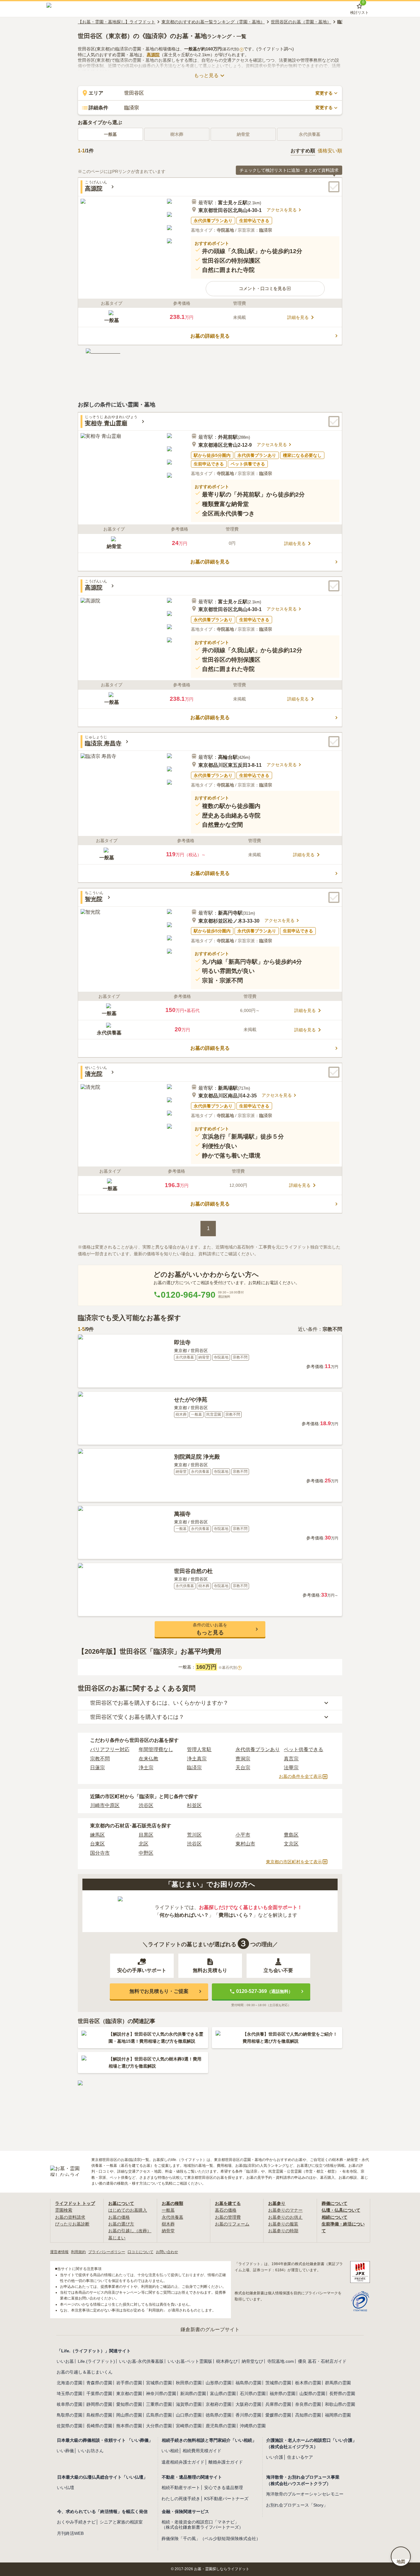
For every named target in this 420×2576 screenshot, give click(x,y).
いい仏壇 (65, 2488)
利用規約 (78, 2252)
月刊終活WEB (70, 2533)
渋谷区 (146, 1805)
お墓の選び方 (121, 2224)
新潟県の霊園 (193, 2394)
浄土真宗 (197, 1759)
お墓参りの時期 (283, 2231)
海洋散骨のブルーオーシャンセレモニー (305, 2494)
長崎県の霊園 (99, 2426)
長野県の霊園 (342, 2394)
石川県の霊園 (253, 2394)
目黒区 (146, 1835)
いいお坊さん (91, 2451)
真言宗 (291, 1759)
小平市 (243, 1835)
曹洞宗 (243, 1759)
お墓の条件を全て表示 (300, 1776)
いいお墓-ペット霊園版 (190, 2361)
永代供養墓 (172, 2217)
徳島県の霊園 (219, 2415)
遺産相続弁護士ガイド (183, 2462)
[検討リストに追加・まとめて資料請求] (334, 187)
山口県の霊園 (189, 2415)
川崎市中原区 (105, 1805)
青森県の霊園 (99, 2383)
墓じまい (117, 2238)
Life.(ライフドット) (96, 2361)
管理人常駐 (199, 1749)
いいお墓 (65, 2361)
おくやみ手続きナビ (76, 2522)
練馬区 (97, 1835)
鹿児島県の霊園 (221, 2426)
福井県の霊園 (283, 2394)
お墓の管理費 (228, 2217)
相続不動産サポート (181, 2488)
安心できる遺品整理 (224, 2488)
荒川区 (194, 1835)
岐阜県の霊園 (69, 2404)
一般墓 (110, 134)
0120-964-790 (188, 1295)
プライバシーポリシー (107, 2252)
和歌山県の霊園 (340, 2404)
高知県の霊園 (308, 2415)
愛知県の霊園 (129, 2404)
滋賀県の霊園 (189, 2404)
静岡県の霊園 (99, 2404)
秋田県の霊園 (189, 2383)
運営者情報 (59, 2252)
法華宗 (291, 1768)
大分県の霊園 (159, 2426)
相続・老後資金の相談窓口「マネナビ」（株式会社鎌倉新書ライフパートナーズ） (202, 2525)
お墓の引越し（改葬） (130, 2231)
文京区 (291, 1844)
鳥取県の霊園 (69, 2415)
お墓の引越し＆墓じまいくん (85, 2372)
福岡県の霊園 (338, 2415)
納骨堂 (168, 2231)
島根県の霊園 (99, 2415)
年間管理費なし (156, 1749)
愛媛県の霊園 (278, 2415)
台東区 (97, 1844)
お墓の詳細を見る (210, 336)
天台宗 (243, 1768)
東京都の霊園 (129, 2394)
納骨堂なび (252, 2361)
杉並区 (194, 1805)
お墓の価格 (119, 2217)
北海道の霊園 (69, 2383)
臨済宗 (194, 1768)
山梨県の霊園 (312, 2394)
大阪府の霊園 (248, 2404)
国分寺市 (100, 1853)
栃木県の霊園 (308, 2383)
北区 (144, 1844)
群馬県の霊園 (338, 2383)
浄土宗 (146, 1768)
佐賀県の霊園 (69, 2426)
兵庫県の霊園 (278, 2404)
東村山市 (245, 1844)
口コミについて (141, 2252)
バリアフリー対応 (110, 1749)
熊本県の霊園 (129, 2426)
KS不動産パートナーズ (226, 2499)
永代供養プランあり (258, 1749)
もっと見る (206, 75)
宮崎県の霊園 (189, 2426)
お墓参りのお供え (285, 2217)
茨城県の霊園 (278, 2383)
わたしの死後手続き (181, 2499)
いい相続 (170, 2451)
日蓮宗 (97, 1768)
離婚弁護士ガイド (226, 2462)
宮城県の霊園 (159, 2383)
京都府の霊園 (219, 2404)
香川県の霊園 (248, 2415)
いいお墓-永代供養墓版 (141, 2361)
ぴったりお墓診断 (72, 2224)
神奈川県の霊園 (161, 2394)
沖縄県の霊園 (253, 2426)
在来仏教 (149, 1759)
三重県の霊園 (159, 2404)
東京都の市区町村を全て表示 (294, 1862)
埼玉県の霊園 (69, 2394)
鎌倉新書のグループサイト (210, 2329)
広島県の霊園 (159, 2415)
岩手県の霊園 (129, 2383)
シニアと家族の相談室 (121, 2522)
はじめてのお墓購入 (128, 2210)
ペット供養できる (303, 1749)
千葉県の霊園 (99, 2394)
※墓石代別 (229, 1668)
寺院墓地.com (281, 2361)
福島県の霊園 (248, 2383)
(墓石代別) (232, 49)
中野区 (146, 1853)
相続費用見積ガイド (202, 2451)
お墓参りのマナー (285, 2210)
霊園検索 (64, 2210)
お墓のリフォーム (232, 2224)
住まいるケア (300, 2457)
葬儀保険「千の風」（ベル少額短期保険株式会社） (211, 2539)
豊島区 (291, 1835)
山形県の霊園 (219, 2383)
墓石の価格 (226, 2210)
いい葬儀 (65, 2451)
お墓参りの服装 (283, 2224)
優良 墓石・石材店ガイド (322, 2361)
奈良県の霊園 (308, 2404)
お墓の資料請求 (70, 2217)
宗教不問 (100, 1759)
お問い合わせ (167, 2252)
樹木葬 (168, 2224)
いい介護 (275, 2457)
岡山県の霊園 (129, 2415)
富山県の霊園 (223, 2394)
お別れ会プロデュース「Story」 (297, 2505)
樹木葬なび (227, 2361)
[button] (265, 288)
